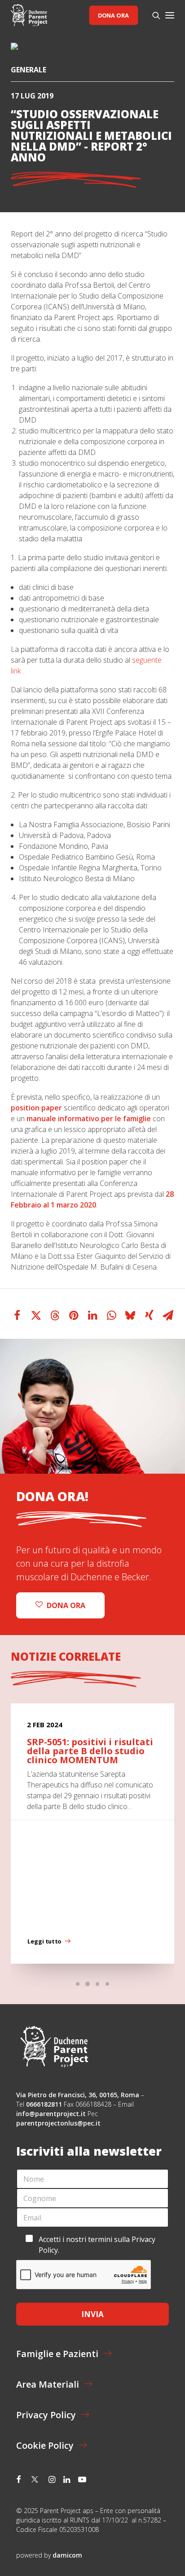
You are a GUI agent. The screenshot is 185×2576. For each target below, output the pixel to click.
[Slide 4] (107, 1984)
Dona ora (113, 15)
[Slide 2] (88, 1984)
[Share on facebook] (17, 1315)
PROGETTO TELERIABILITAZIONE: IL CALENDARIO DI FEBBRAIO (87, 1751)
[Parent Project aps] (29, 15)
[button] (170, 15)
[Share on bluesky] (130, 1315)
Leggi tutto (44, 1942)
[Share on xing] (149, 1315)
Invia (92, 2314)
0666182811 (44, 2104)
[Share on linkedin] (92, 1315)
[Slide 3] (97, 1984)
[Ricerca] (152, 15)
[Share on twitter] (36, 1315)
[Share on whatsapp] (111, 1315)
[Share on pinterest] (74, 1315)
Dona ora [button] (66, 1605)
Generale (29, 70)
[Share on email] (168, 1315)
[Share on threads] (55, 1315)
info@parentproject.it (51, 2114)
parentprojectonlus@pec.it (59, 2123)
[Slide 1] (78, 1984)
